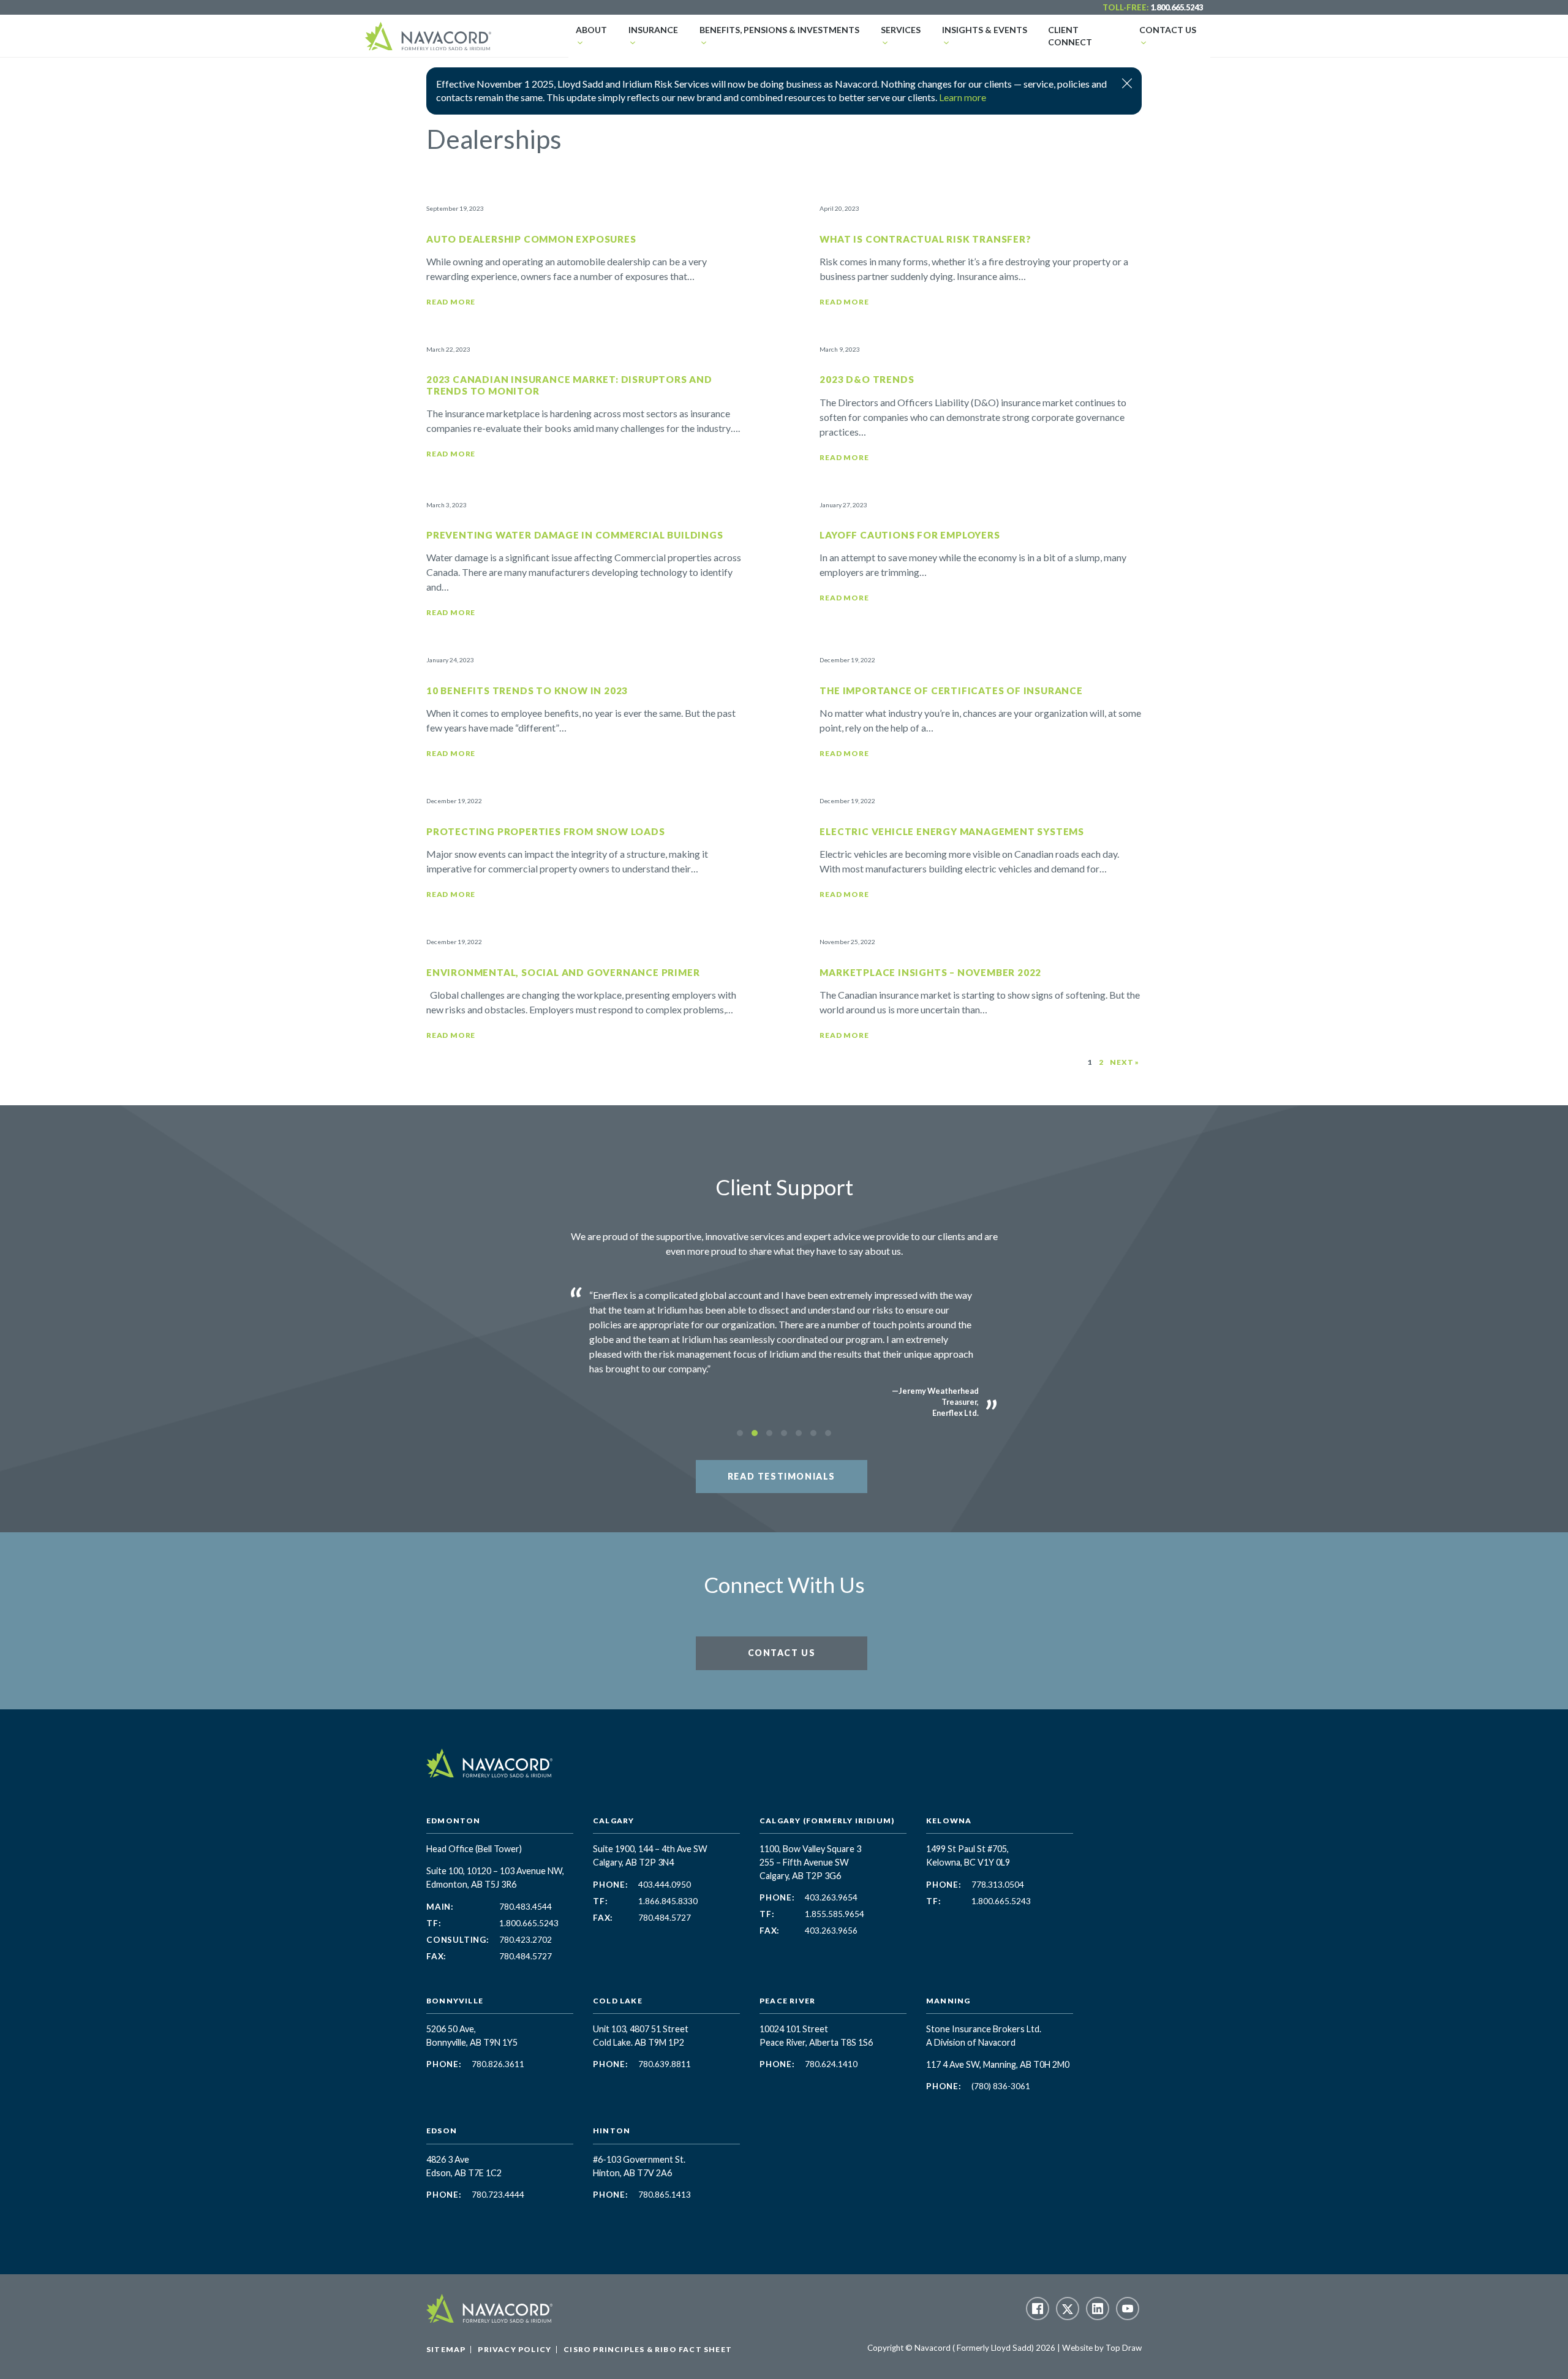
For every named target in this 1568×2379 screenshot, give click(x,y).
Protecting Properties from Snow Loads (546, 831)
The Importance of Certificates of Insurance (951, 690)
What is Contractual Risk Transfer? (925, 239)
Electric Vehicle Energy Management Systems (952, 831)
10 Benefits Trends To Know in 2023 (527, 690)
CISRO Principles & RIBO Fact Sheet (648, 2349)
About (591, 30)
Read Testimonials (782, 1476)
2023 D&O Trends (867, 379)
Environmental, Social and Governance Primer (563, 972)
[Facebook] (1038, 2309)
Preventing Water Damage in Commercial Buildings (575, 535)
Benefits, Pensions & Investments (779, 30)
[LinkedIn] (1098, 2309)
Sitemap (446, 2349)
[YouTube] (1128, 2309)
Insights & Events (985, 30)
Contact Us (1168, 30)
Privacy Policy (514, 2349)
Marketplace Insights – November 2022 (930, 972)
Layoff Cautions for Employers (910, 535)
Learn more (963, 97)
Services (901, 30)
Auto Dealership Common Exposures (531, 239)
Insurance (653, 30)
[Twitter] (1068, 2309)
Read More (451, 302)
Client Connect (1070, 36)
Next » (1125, 1062)
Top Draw (1124, 2348)
